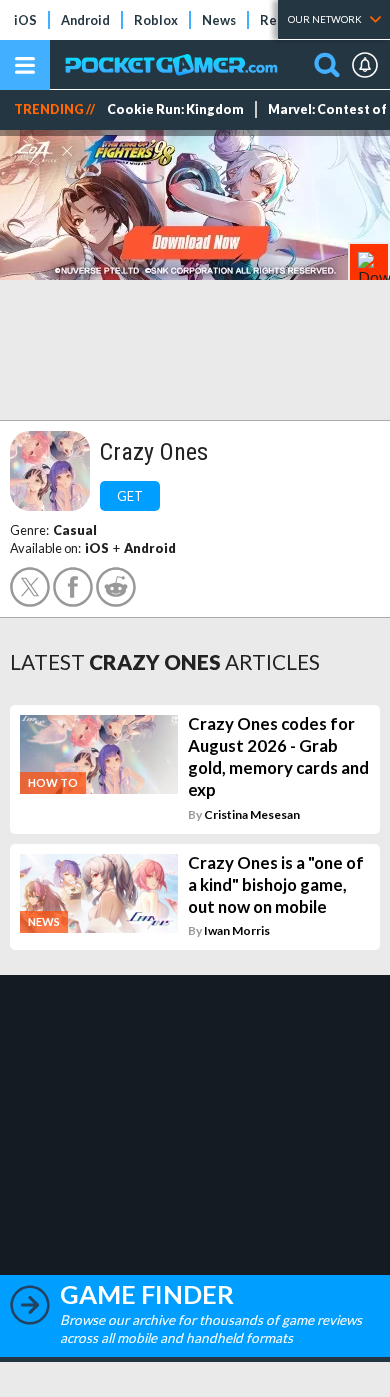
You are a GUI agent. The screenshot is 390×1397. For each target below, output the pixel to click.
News (219, 20)
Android (85, 20)
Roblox (156, 20)
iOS (25, 20)
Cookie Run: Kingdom (175, 109)
